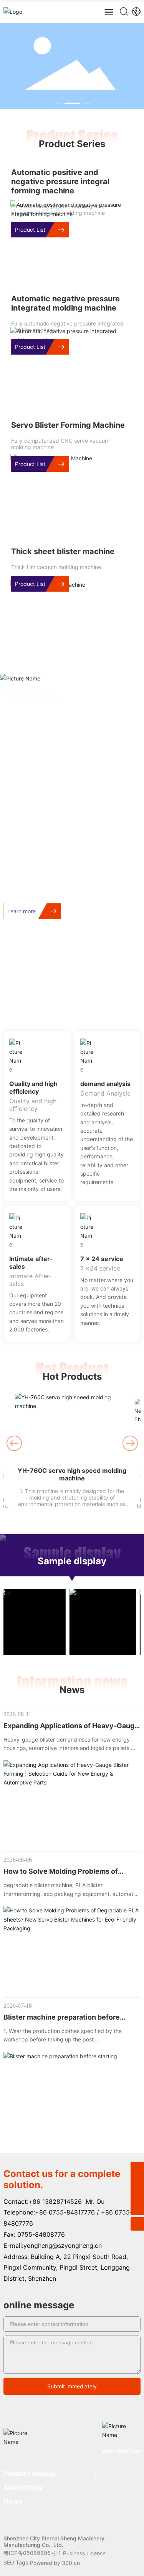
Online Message (106, 1002)
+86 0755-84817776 (65, 2212)
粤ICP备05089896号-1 (32, 2553)
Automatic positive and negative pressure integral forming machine (60, 182)
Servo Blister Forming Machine (68, 425)
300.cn (71, 2563)
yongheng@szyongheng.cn (63, 2246)
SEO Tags (16, 2562)
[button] (58, 103)
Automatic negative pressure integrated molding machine (65, 303)
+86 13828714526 (55, 2201)
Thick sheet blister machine (63, 551)
